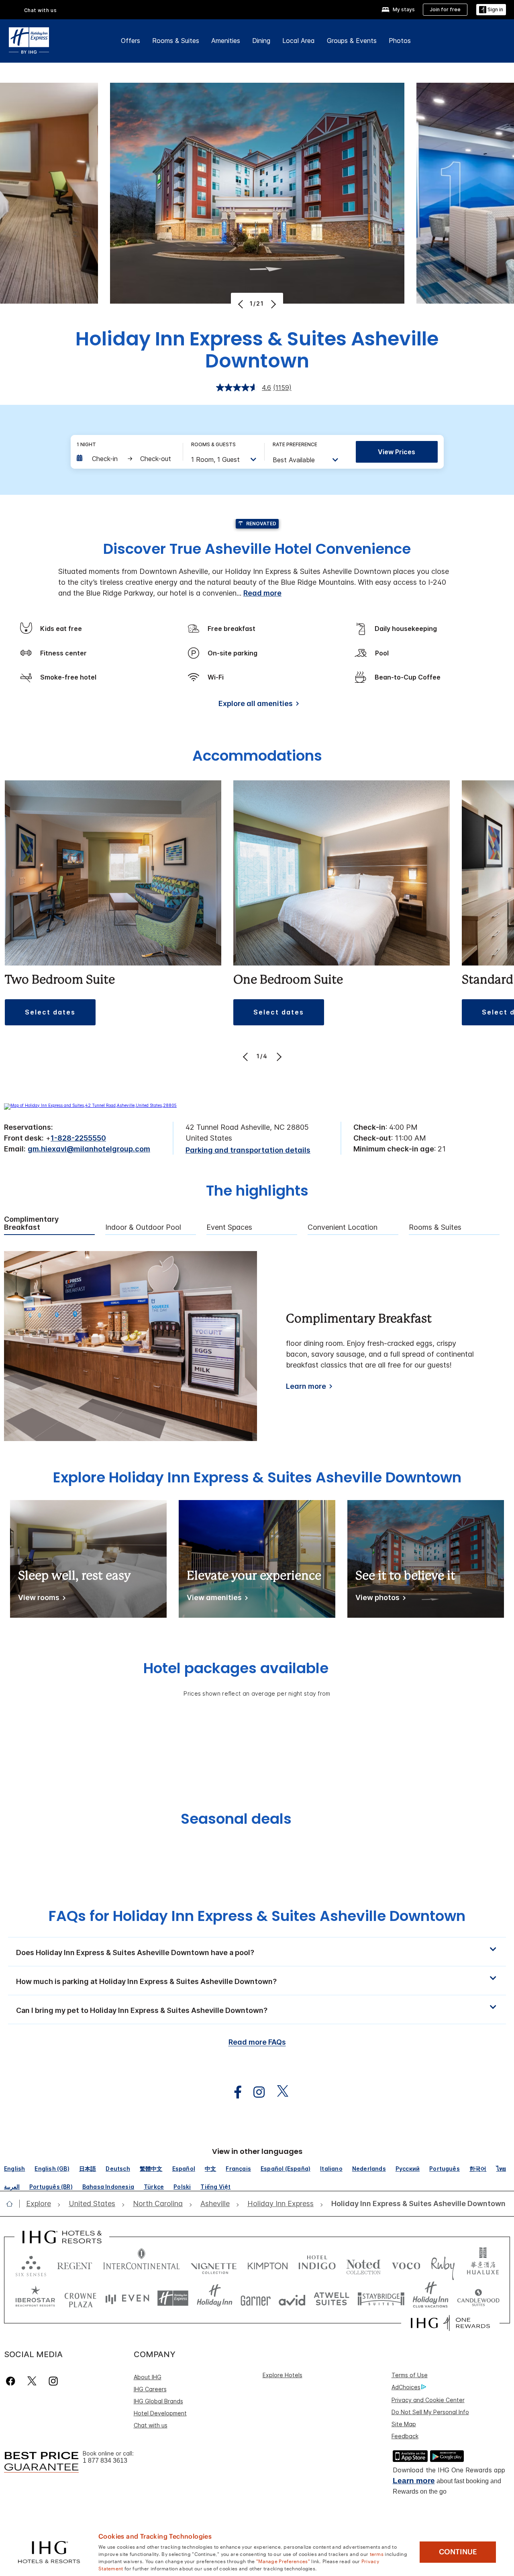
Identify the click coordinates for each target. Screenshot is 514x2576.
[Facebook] (12, 2381)
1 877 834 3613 (105, 2461)
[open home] (13, 2204)
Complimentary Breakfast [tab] (31, 1224)
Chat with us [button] (41, 10)
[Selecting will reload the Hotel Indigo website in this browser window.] (317, 2264)
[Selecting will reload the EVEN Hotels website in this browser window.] (127, 2298)
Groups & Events (352, 41)
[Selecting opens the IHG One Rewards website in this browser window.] (450, 2323)
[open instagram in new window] (255, 2092)
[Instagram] (53, 2381)
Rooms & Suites (176, 41)
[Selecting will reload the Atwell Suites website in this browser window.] (331, 2298)
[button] (491, 10)
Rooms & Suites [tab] (435, 1227)
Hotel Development (160, 2413)
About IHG (148, 2377)
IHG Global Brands (158, 2401)
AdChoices (406, 2387)
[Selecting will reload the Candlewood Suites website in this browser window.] (478, 2298)
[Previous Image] (242, 304)
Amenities (226, 41)
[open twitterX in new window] (278, 2092)
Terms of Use (410, 2375)
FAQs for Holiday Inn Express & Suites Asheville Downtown (257, 1916)
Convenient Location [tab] (343, 1227)
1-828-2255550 (78, 1138)
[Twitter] (32, 2381)
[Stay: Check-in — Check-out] (126, 459)
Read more (262, 593)
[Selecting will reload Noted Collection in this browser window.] (363, 2264)
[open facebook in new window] (234, 2092)
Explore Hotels (282, 2375)
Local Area (299, 41)
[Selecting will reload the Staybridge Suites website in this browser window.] (381, 2298)
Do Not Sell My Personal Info (430, 2412)
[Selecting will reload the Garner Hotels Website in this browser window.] (256, 2298)
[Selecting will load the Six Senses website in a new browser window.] (31, 2264)
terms (377, 2554)
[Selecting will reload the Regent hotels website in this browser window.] (75, 2264)
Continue (458, 2552)
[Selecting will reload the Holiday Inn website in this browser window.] (215, 2298)
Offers (131, 41)
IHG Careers (150, 2389)
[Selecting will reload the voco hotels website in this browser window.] (406, 2264)
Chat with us (151, 2425)
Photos (400, 41)
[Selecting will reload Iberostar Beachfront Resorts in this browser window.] (35, 2298)
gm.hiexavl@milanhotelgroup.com (89, 1149)
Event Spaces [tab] (229, 1227)
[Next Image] (272, 304)
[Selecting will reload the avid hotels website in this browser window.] (292, 2298)
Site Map (404, 2424)
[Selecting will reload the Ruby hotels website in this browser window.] (443, 2264)
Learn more (306, 1386)
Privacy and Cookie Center (428, 2400)
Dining (261, 41)
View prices (397, 452)
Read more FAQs (257, 2042)
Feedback (405, 2436)
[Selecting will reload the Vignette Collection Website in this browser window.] (214, 2264)
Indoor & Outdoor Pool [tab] (143, 1227)
